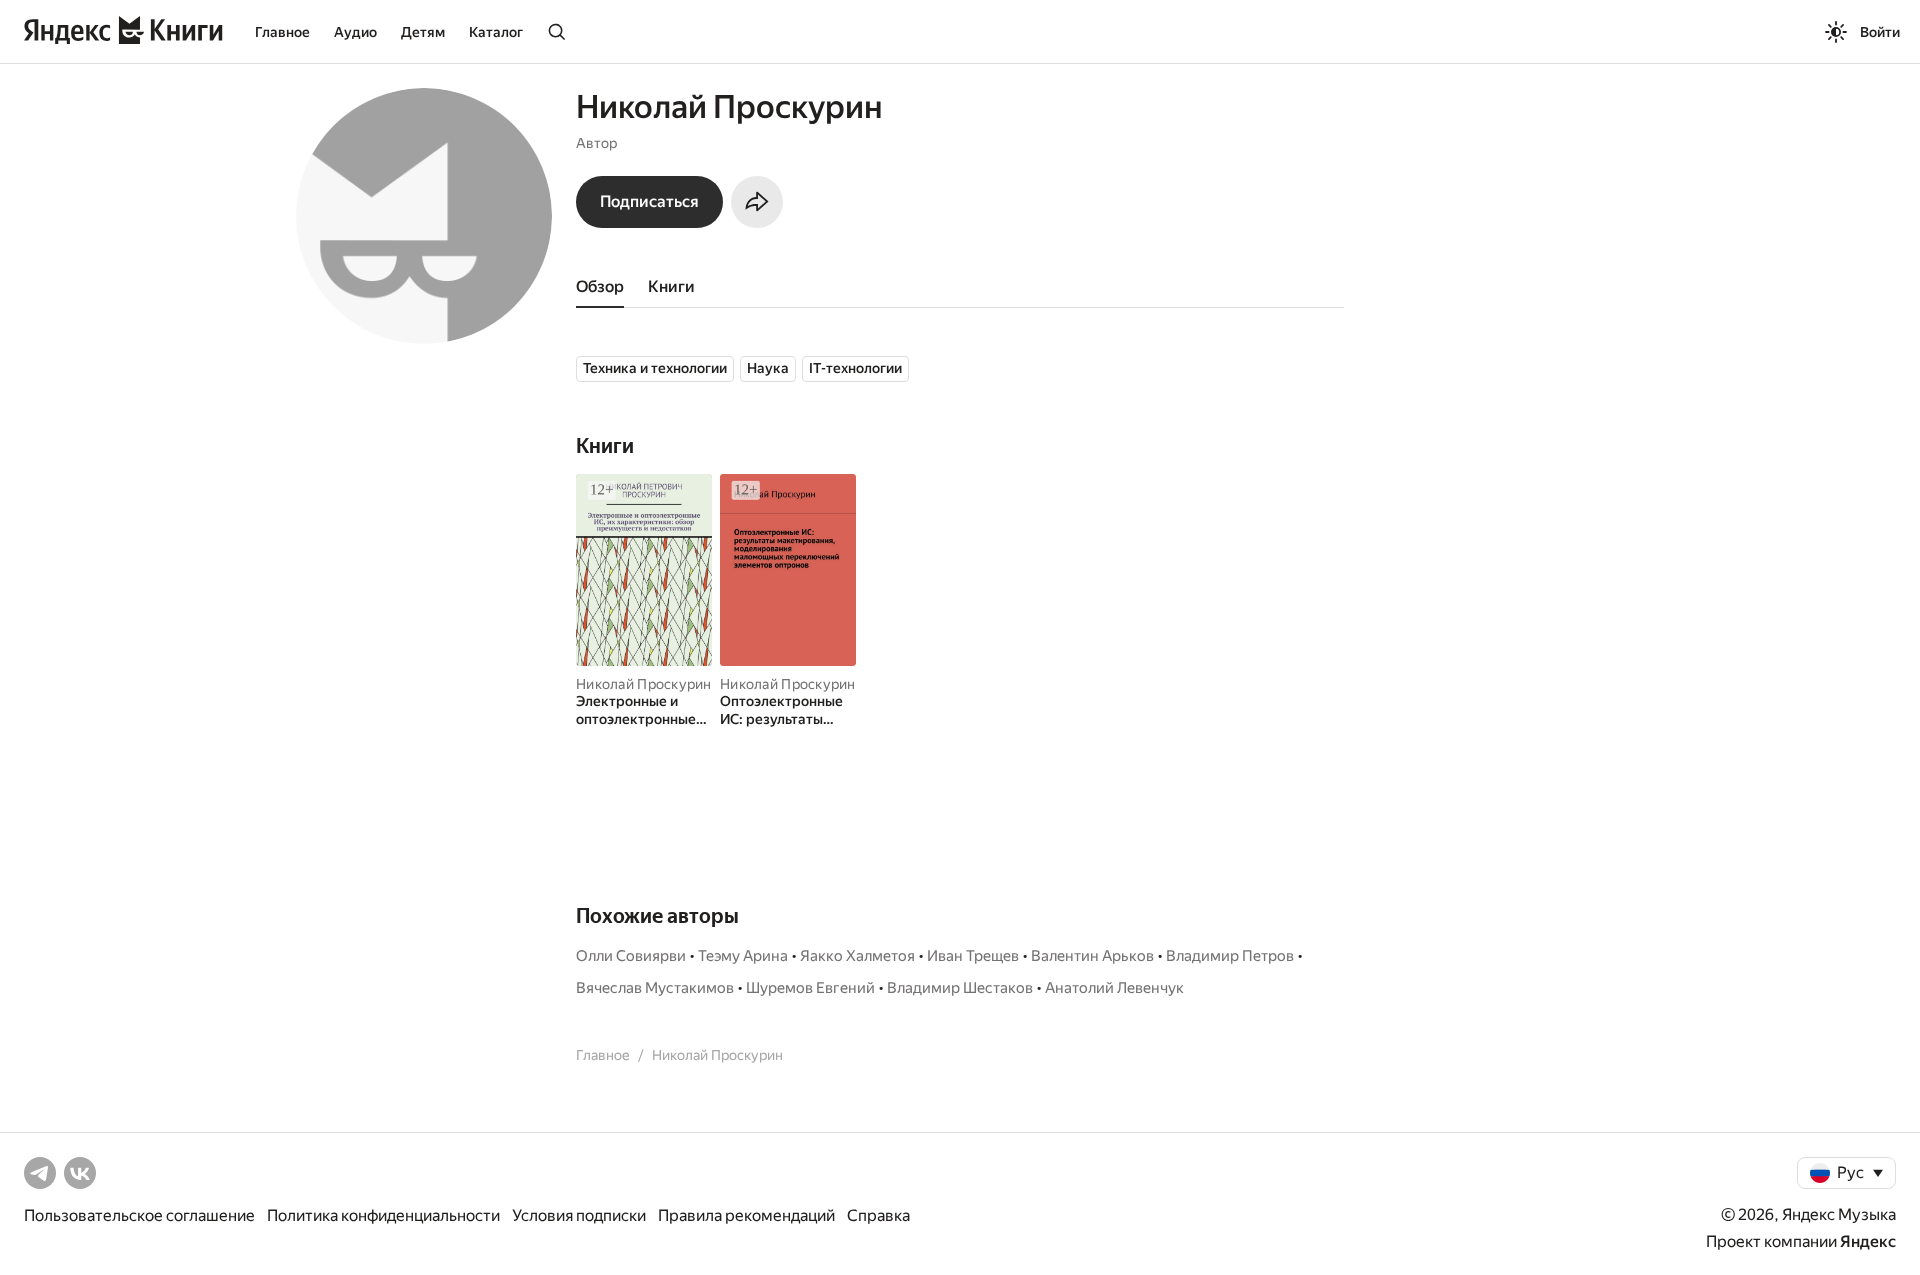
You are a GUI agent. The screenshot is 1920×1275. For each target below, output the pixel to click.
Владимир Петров (1230, 956)
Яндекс (1868, 1241)
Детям (423, 32)
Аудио (355, 32)
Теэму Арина (743, 956)
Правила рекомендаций (746, 1215)
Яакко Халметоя (857, 956)
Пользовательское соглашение (139, 1215)
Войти (1880, 32)
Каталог (496, 32)
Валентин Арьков (1092, 956)
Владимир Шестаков (960, 988)
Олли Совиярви (631, 956)
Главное (282, 32)
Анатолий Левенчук (1114, 988)
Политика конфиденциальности (383, 1215)
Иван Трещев (973, 956)
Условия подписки (579, 1215)
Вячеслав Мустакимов (655, 988)
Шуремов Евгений (810, 988)
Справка (878, 1215)
